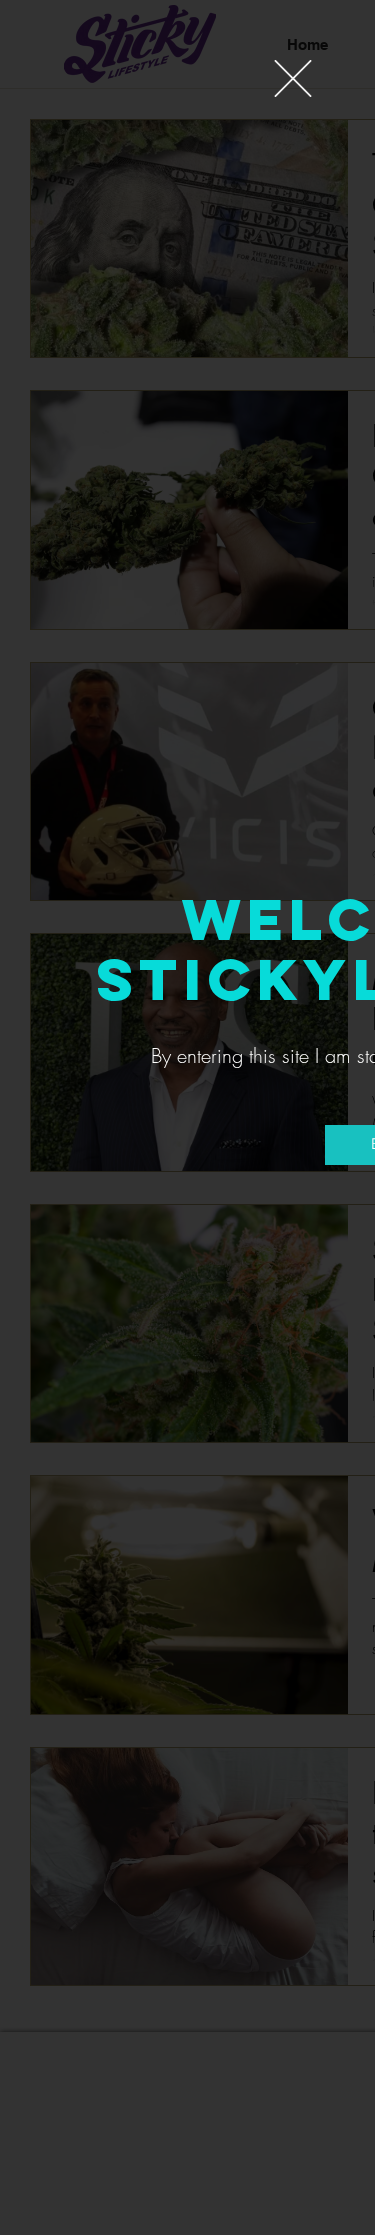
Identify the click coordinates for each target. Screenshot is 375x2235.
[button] (293, 78)
